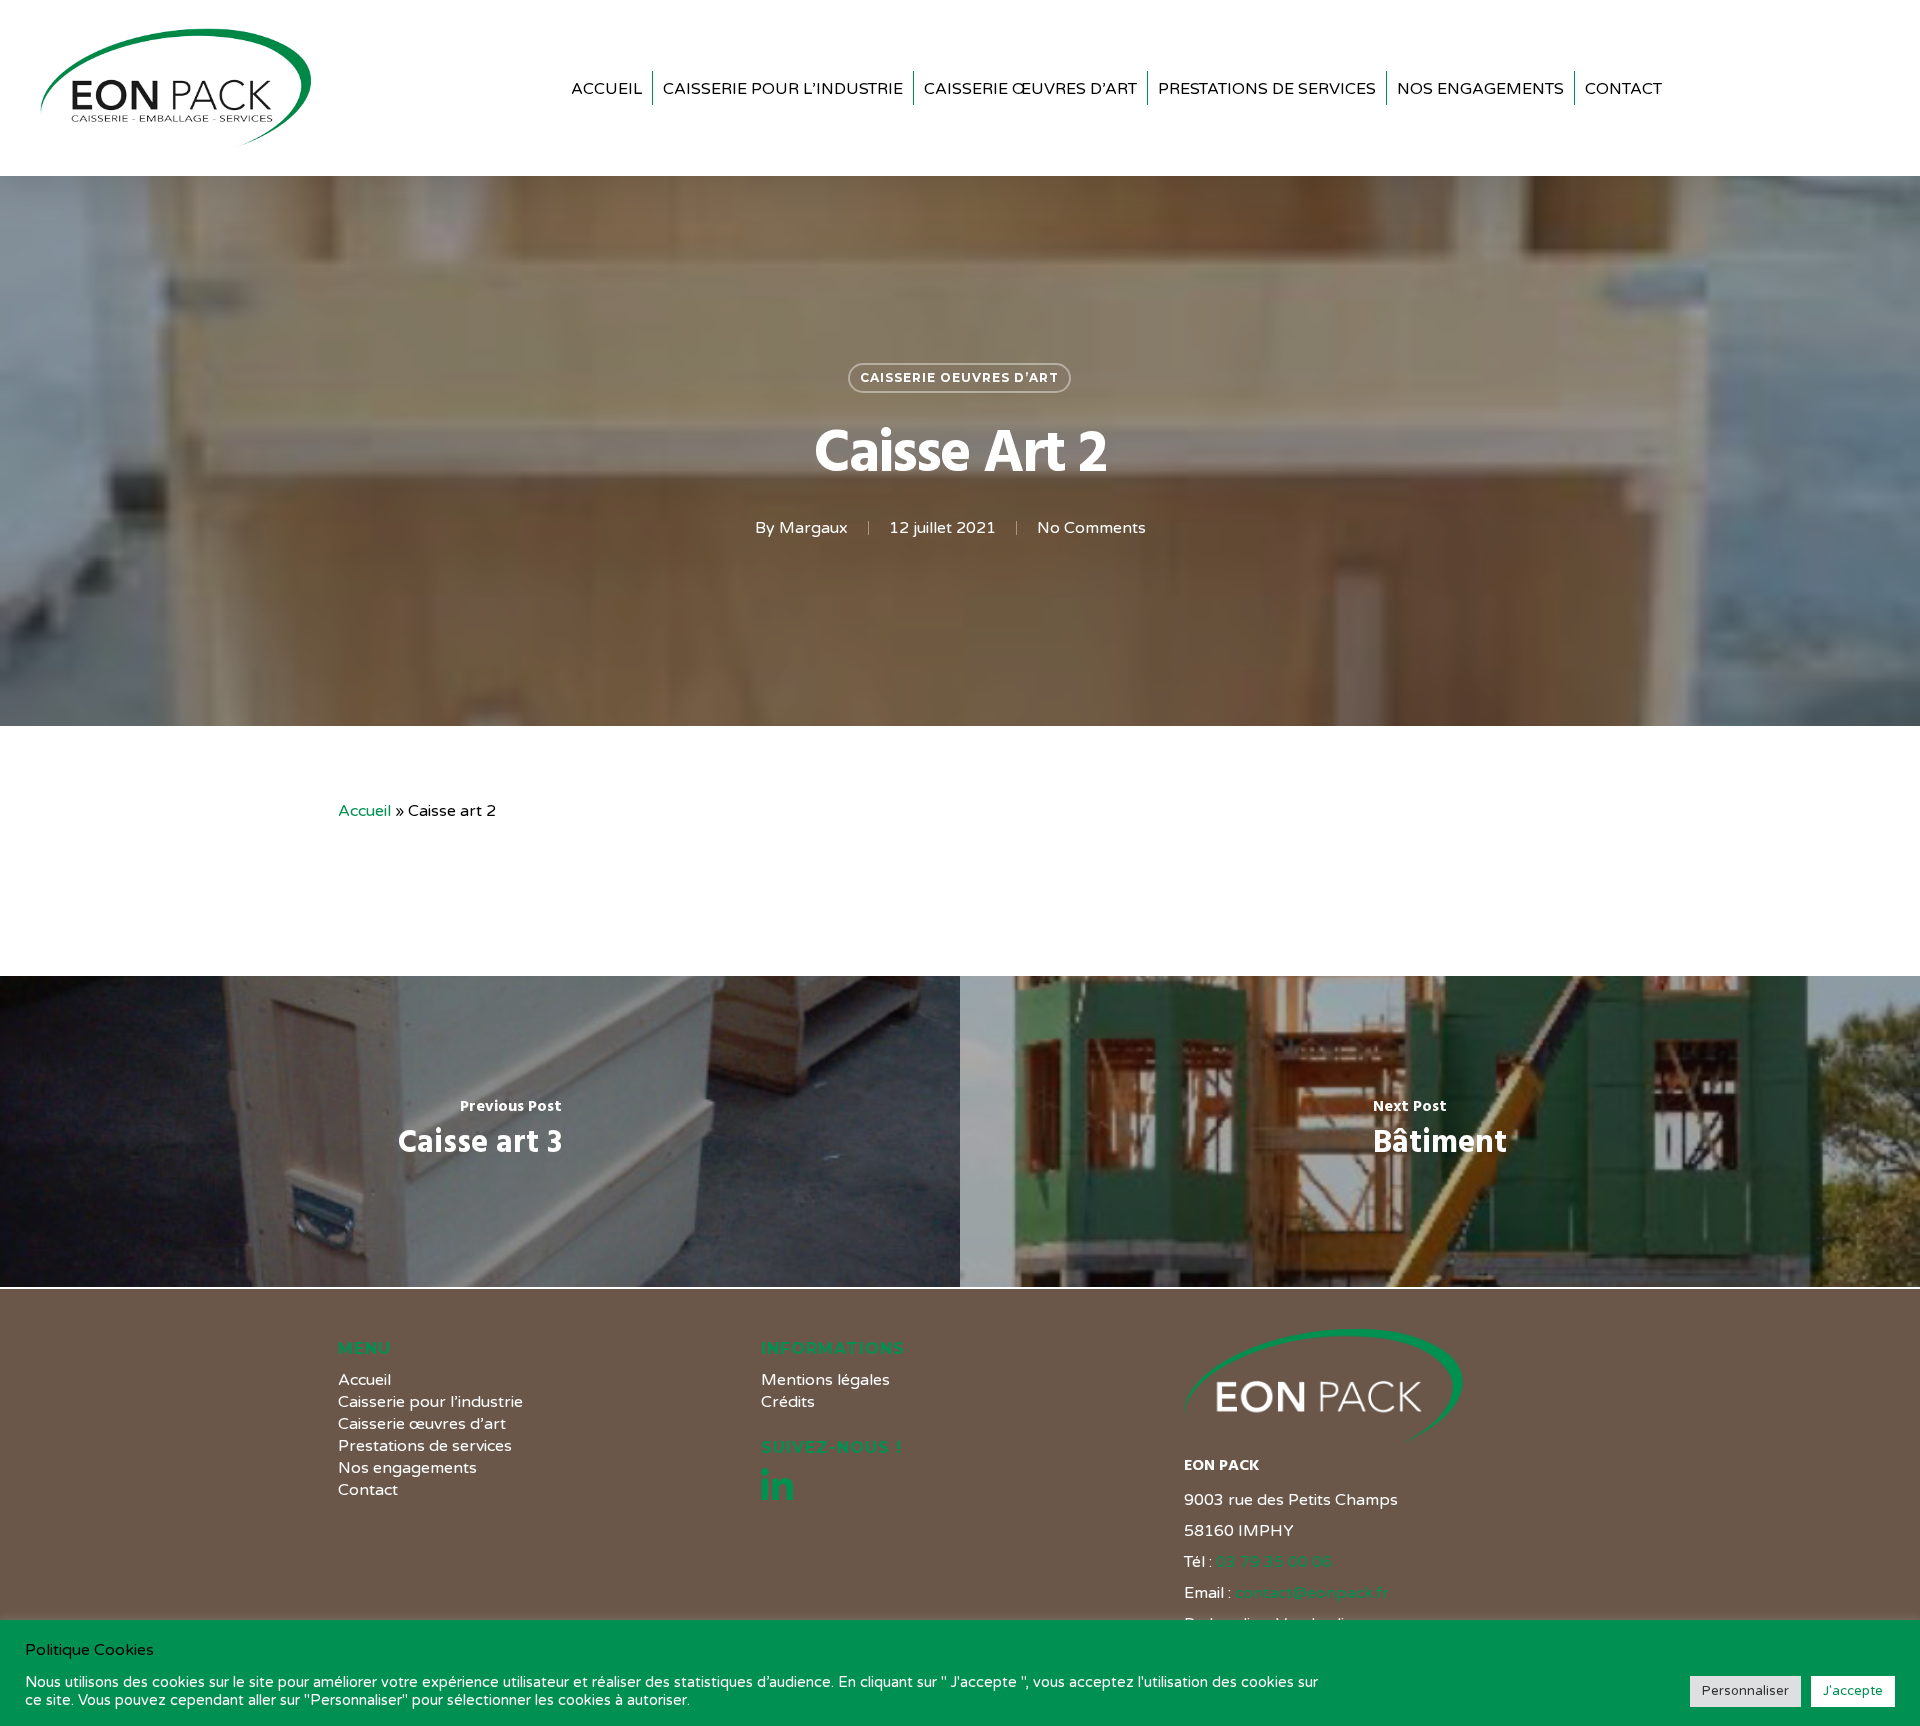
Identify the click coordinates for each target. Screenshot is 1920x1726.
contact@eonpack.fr (1312, 1593)
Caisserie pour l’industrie (430, 1402)
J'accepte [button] (1853, 1691)
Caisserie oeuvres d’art (959, 377)
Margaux (813, 528)
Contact (368, 1490)
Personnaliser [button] (1745, 1691)
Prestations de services (425, 1446)
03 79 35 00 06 (1274, 1562)
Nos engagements (407, 1468)
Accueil (364, 811)
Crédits (788, 1402)
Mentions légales (825, 1380)
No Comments (1091, 528)
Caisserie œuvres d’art (422, 1424)
